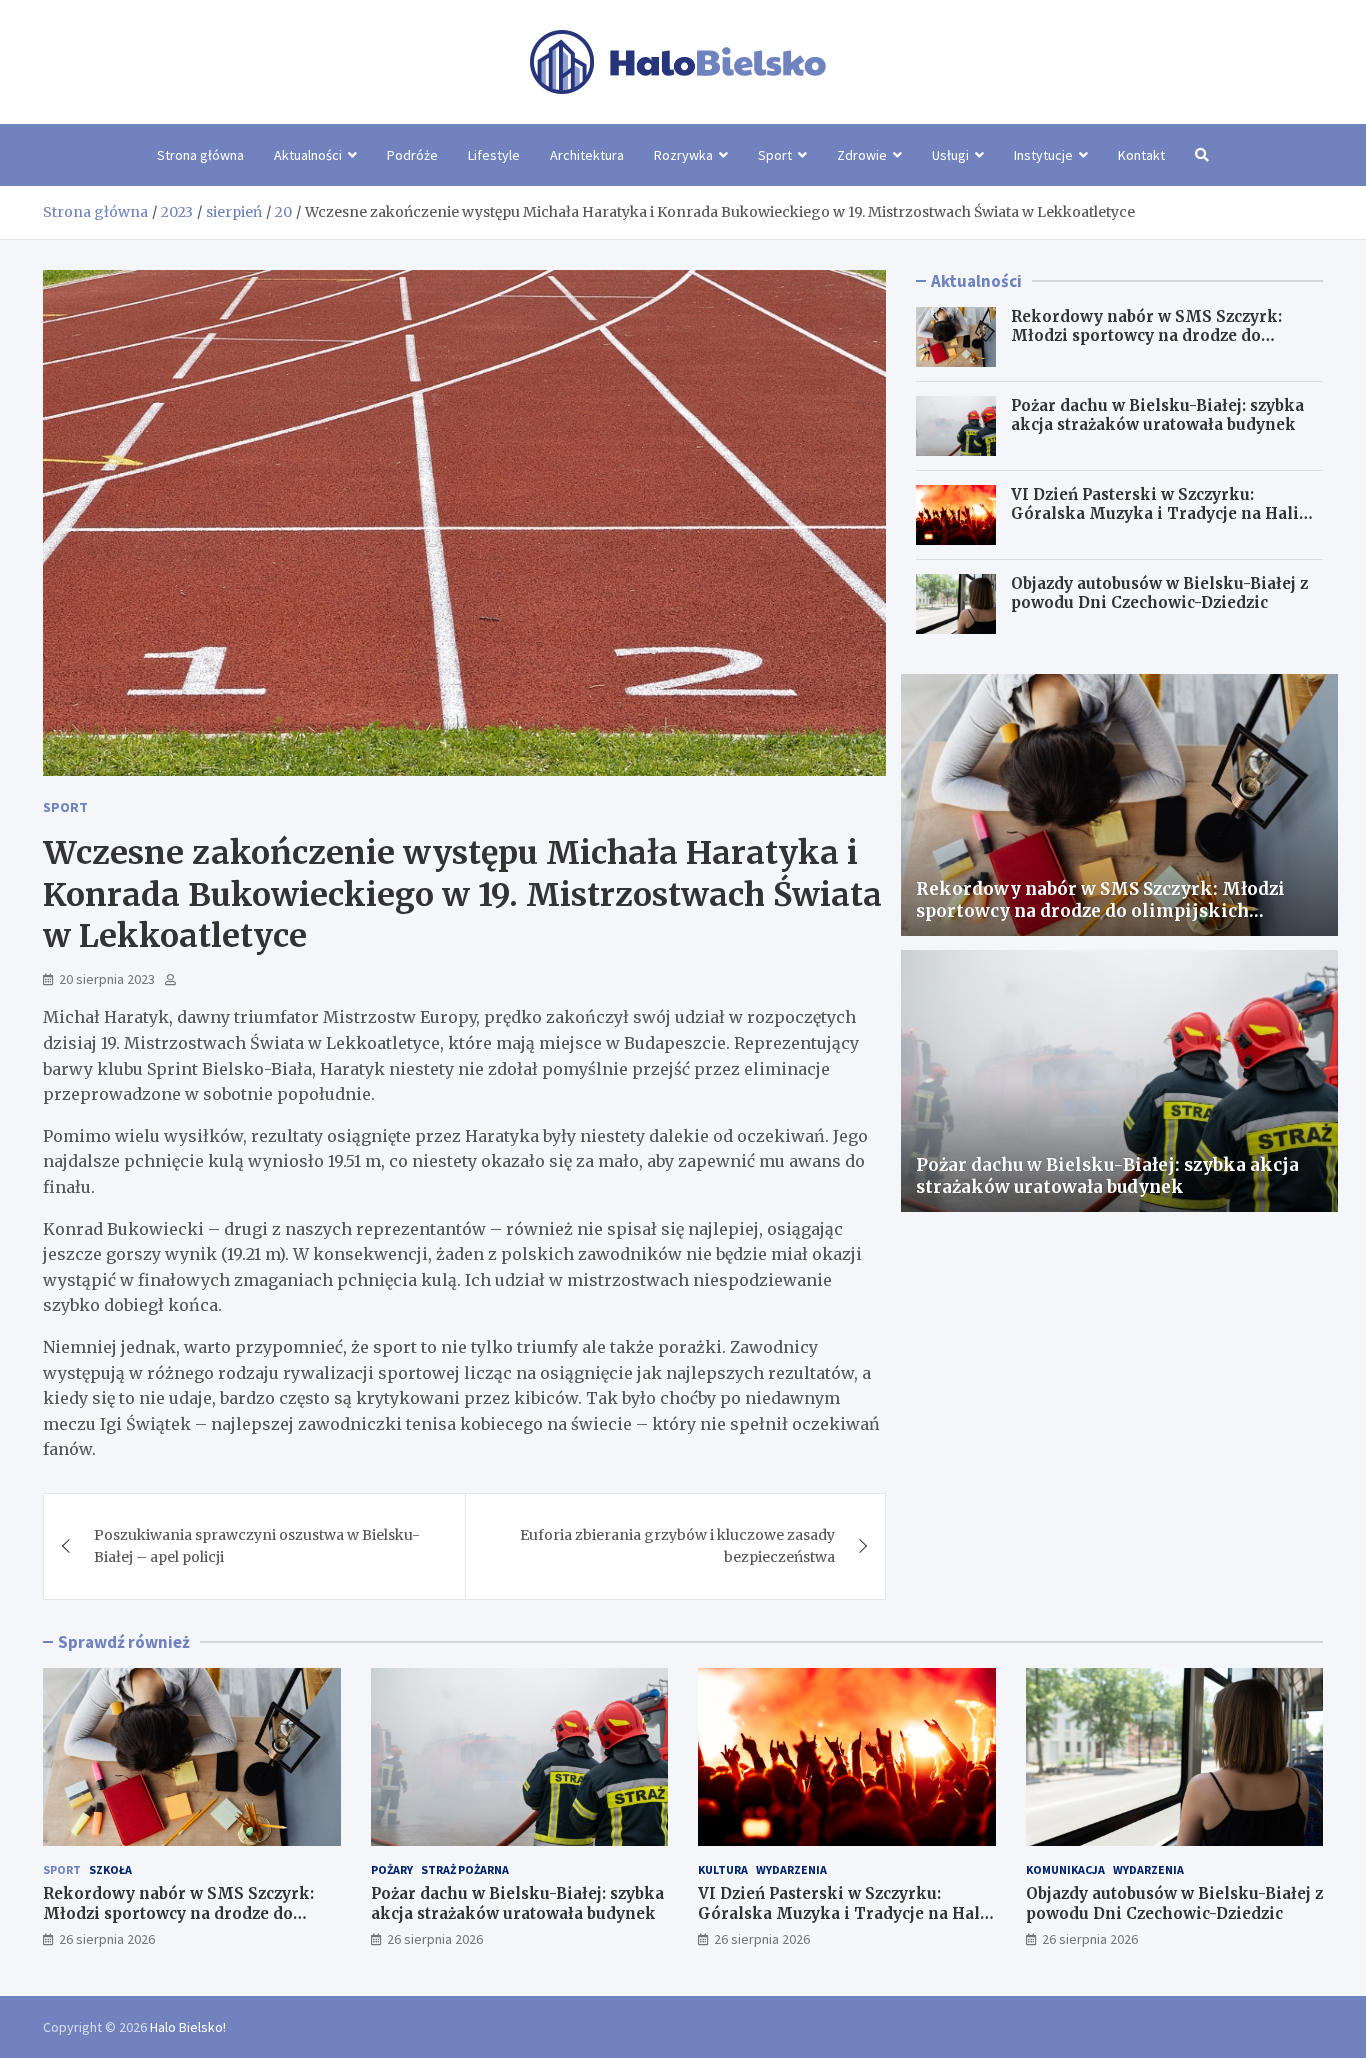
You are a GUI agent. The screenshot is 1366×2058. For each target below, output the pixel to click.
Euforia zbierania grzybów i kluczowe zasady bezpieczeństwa (677, 1546)
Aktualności (308, 155)
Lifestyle (494, 155)
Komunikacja (1065, 1869)
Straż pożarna (465, 1869)
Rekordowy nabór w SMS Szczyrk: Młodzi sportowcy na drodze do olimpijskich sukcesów (1146, 336)
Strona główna (200, 155)
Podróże (412, 155)
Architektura (587, 155)
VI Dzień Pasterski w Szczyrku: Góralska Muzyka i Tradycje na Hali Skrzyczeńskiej (1155, 514)
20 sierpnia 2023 (107, 979)
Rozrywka (683, 155)
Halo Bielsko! (188, 2027)
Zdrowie (862, 155)
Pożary (392, 1869)
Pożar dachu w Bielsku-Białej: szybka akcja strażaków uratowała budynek (1157, 415)
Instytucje (1043, 155)
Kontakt (1141, 155)
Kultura (723, 1869)
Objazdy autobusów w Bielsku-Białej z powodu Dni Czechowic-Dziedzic (1159, 593)
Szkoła (110, 1869)
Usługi (950, 155)
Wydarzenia (791, 1869)
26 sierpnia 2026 (107, 1939)
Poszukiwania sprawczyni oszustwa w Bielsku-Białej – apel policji (257, 1546)
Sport (775, 155)
